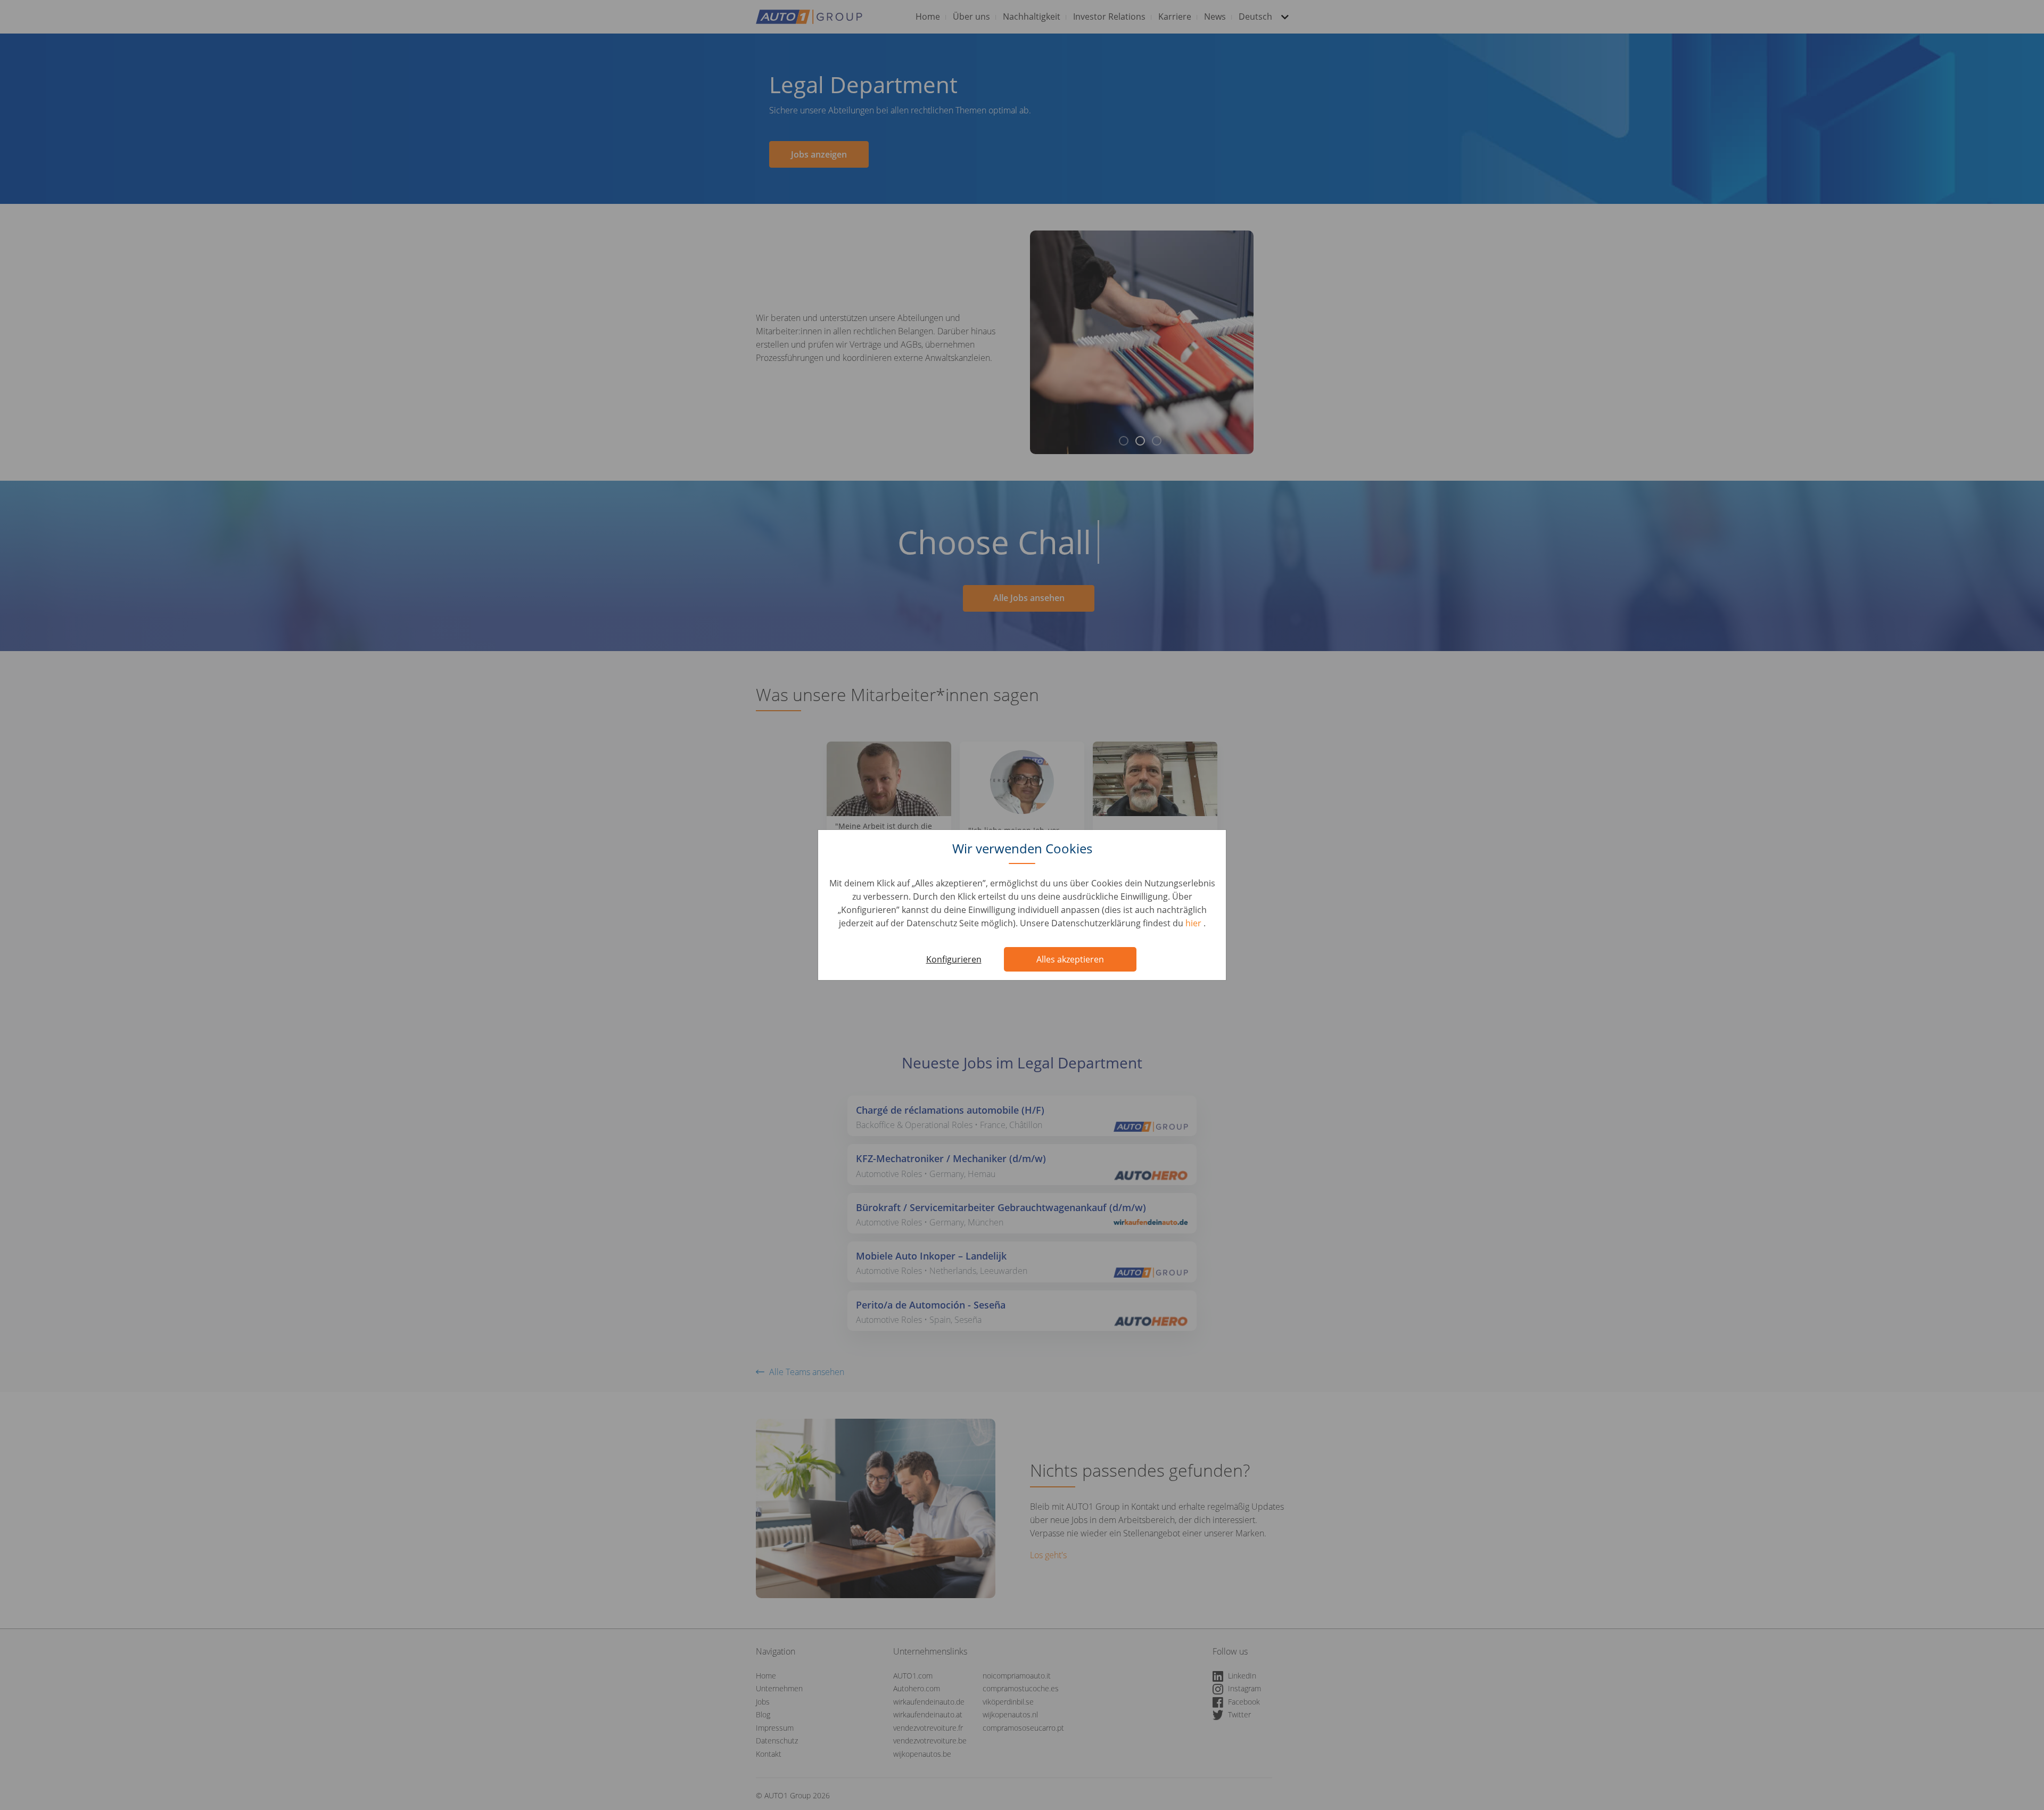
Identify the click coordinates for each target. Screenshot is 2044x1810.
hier (1194, 923)
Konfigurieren (954, 959)
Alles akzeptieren (1070, 959)
